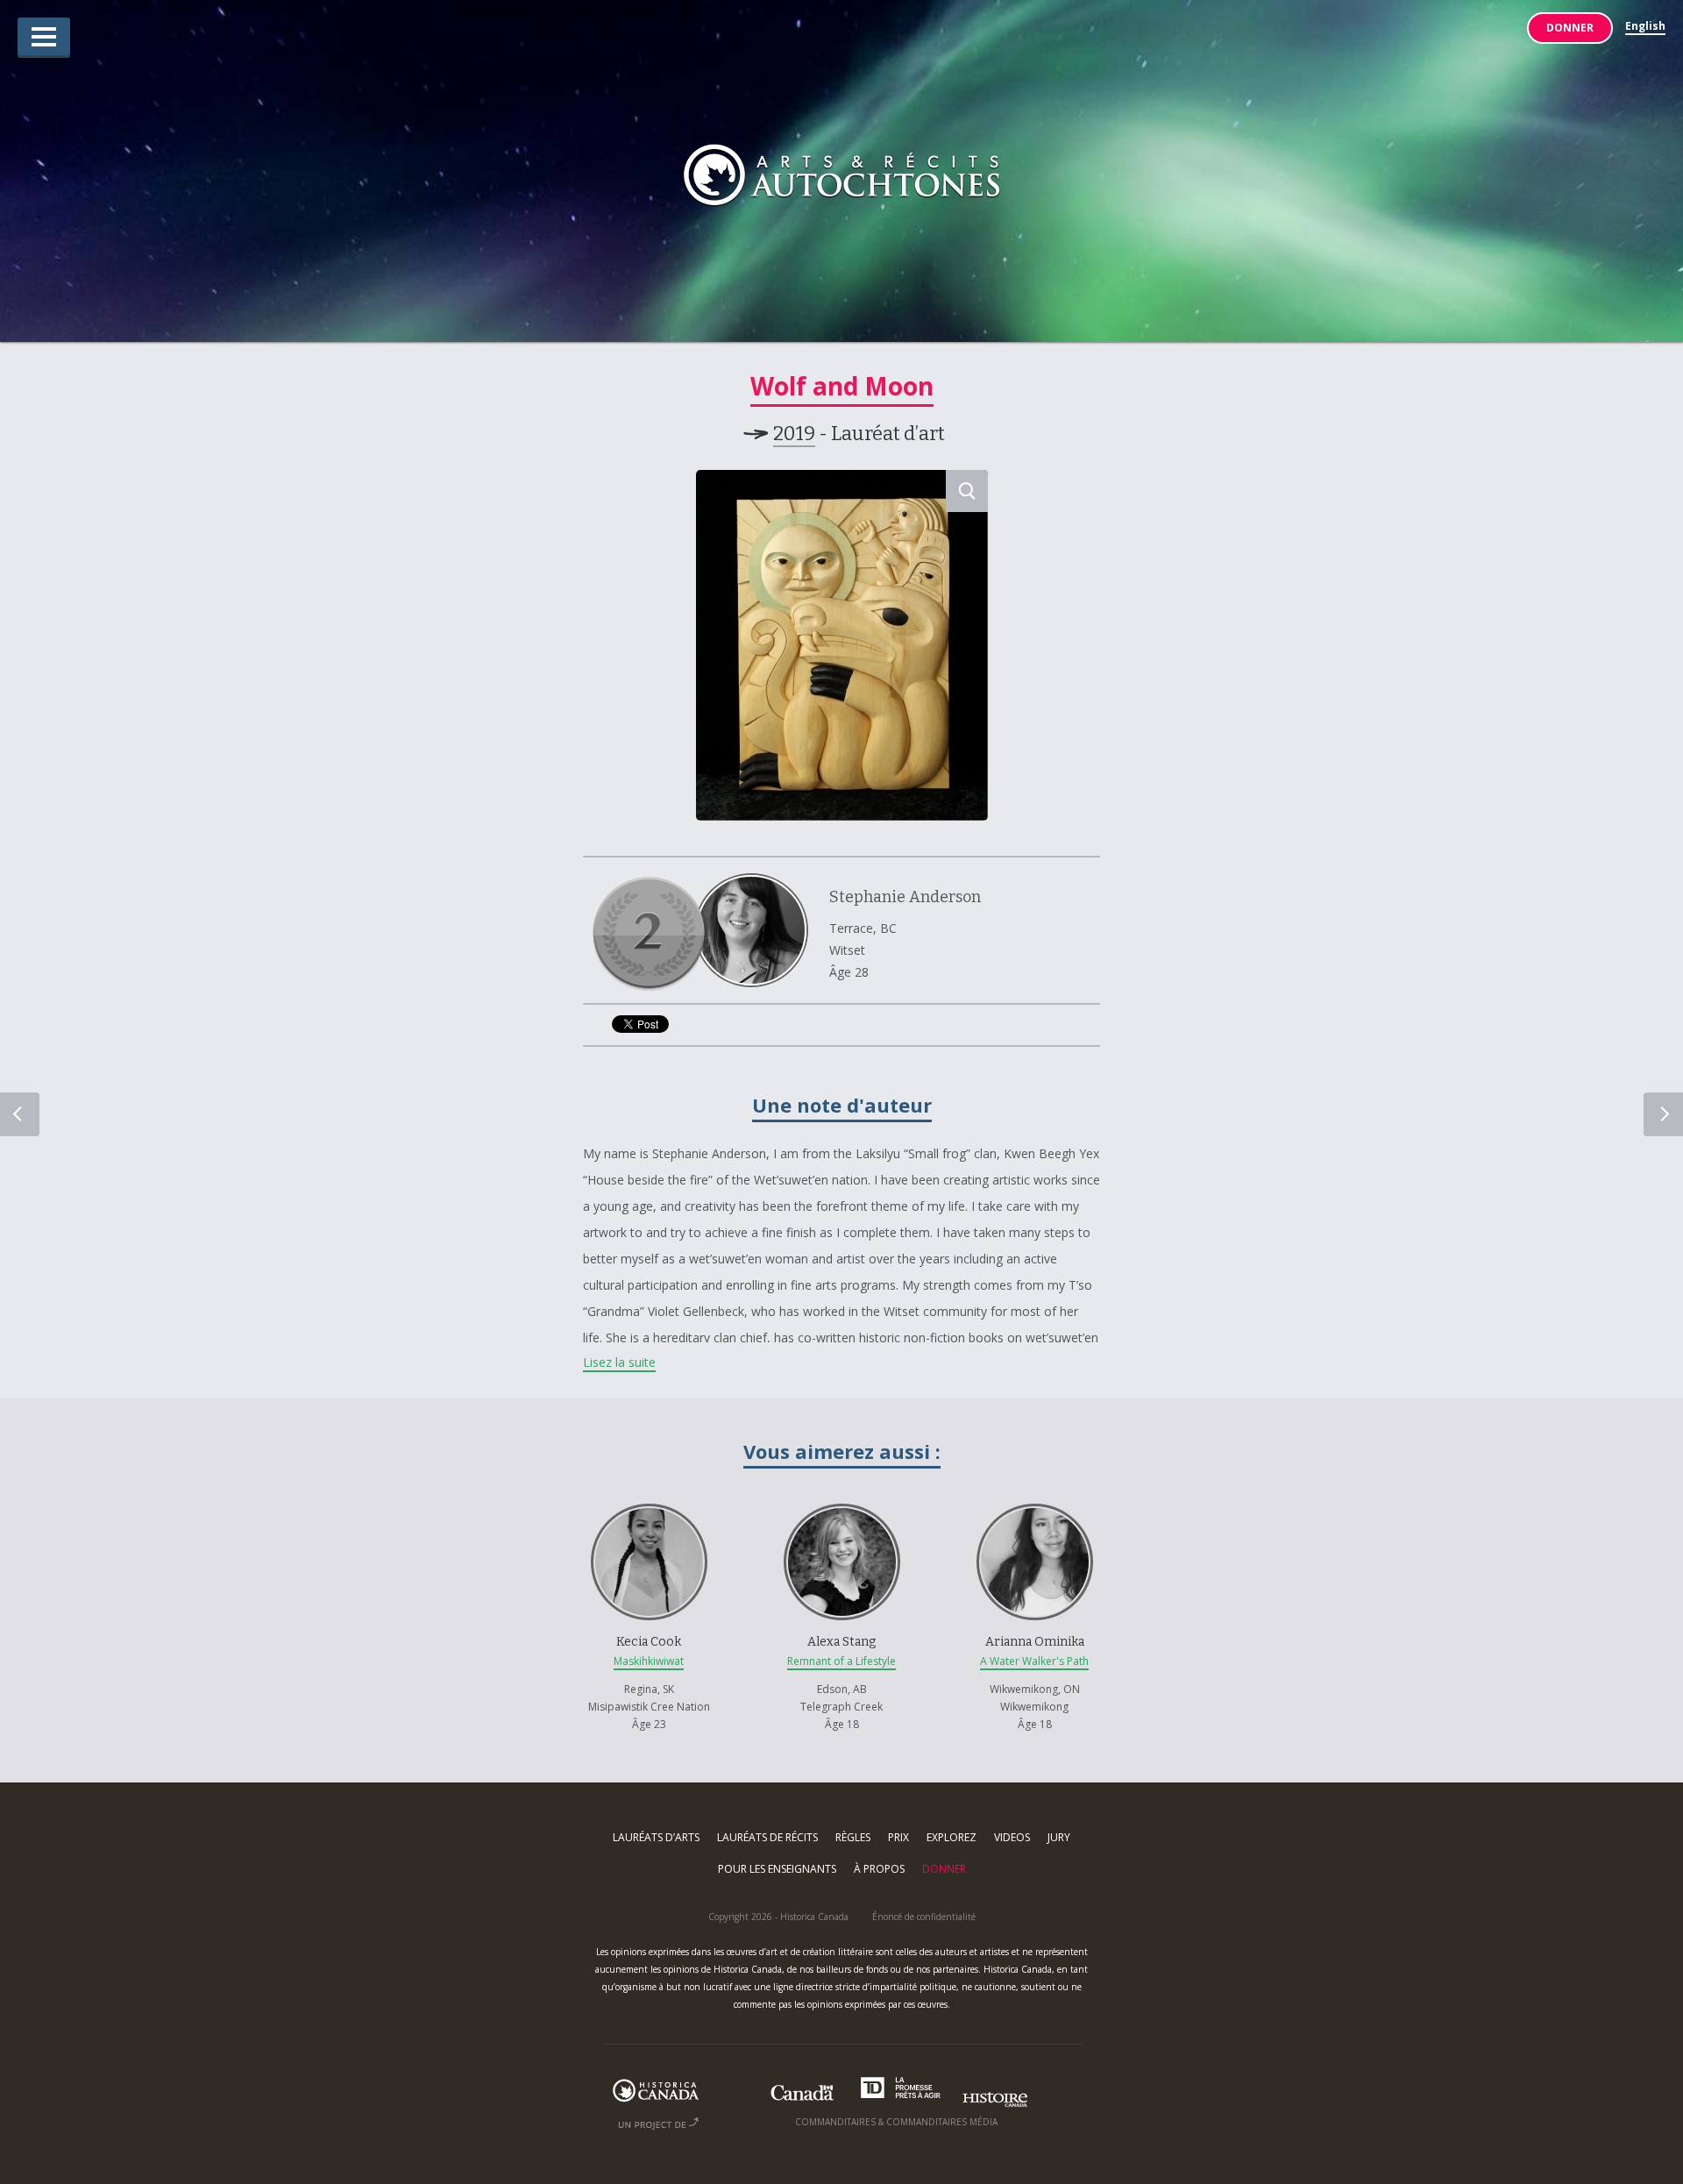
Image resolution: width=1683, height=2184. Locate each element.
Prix (898, 1837)
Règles (853, 1837)
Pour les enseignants (777, 1869)
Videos (1012, 1837)
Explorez (952, 1837)
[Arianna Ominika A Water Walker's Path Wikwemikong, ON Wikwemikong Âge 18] (1034, 1491)
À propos (879, 1869)
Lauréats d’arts (656, 1837)
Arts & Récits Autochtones (842, 178)
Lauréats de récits (767, 1837)
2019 (794, 434)
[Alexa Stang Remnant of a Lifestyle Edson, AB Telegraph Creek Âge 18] (843, 1491)
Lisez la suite (619, 1362)
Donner (1570, 28)
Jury (1059, 1837)
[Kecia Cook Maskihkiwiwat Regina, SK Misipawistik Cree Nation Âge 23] (650, 1491)
